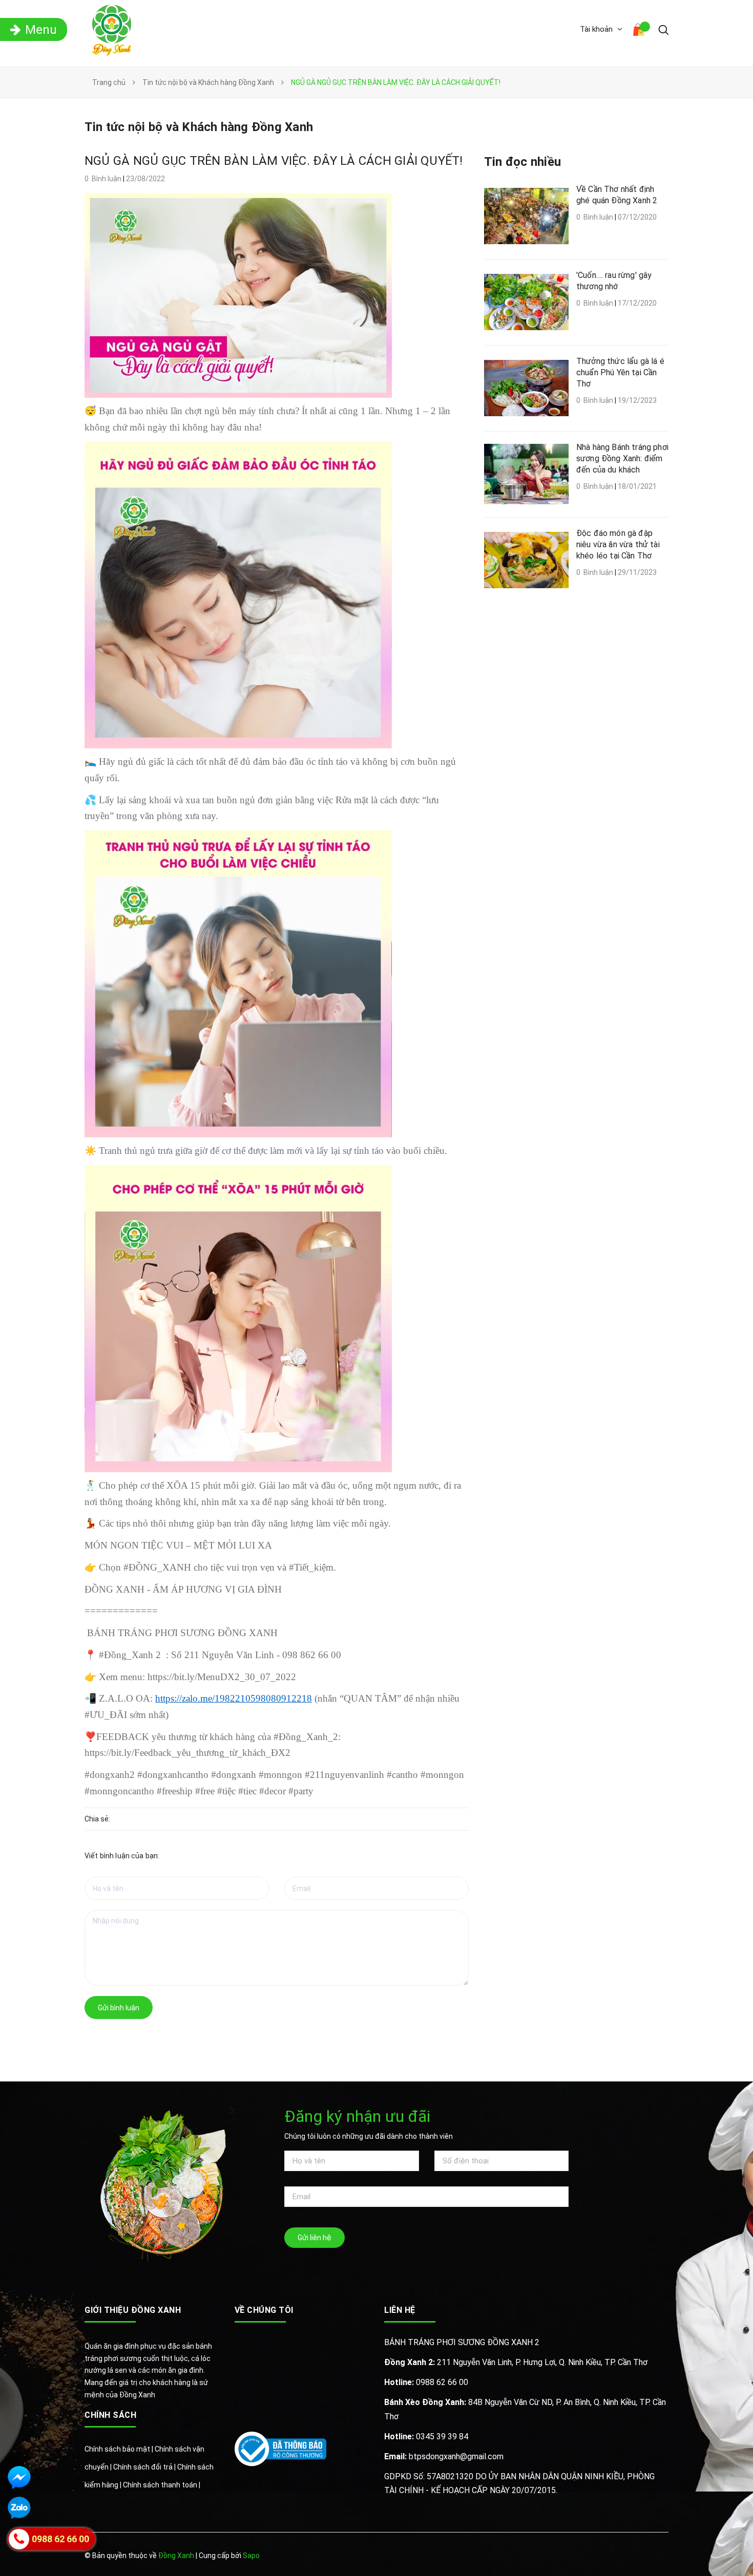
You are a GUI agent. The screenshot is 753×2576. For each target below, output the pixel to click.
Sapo (251, 2556)
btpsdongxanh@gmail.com (444, 2456)
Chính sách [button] (110, 2415)
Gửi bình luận (119, 2008)
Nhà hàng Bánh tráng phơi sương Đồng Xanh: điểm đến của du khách (622, 458)
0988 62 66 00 (426, 2382)
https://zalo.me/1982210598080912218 (234, 1698)
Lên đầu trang (636, 2557)
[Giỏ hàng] (640, 31)
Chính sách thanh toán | (162, 2485)
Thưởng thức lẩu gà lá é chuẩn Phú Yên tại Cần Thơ (620, 372)
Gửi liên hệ (315, 2238)
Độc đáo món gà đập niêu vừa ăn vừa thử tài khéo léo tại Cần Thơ (618, 544)
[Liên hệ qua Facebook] (19, 2477)
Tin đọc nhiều (522, 162)
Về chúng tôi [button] (264, 2310)
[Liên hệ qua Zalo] (19, 2508)
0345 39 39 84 (426, 2437)
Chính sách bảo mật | (120, 2449)
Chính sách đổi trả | (145, 2467)
